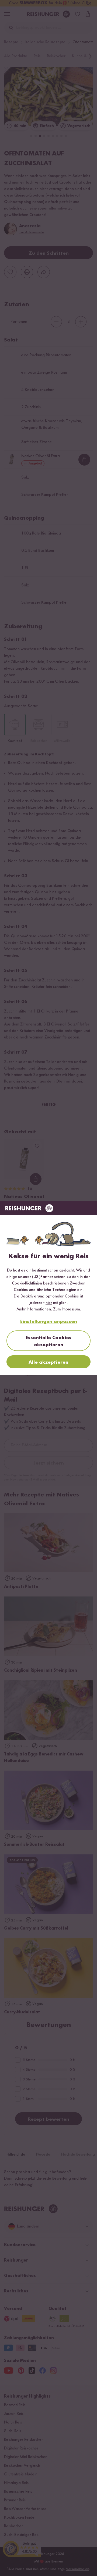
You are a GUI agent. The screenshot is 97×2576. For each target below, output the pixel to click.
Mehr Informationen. (34, 1309)
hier (49, 1303)
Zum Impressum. (67, 1309)
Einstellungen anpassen (49, 1322)
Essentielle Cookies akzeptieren (48, 1341)
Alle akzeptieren (48, 1362)
